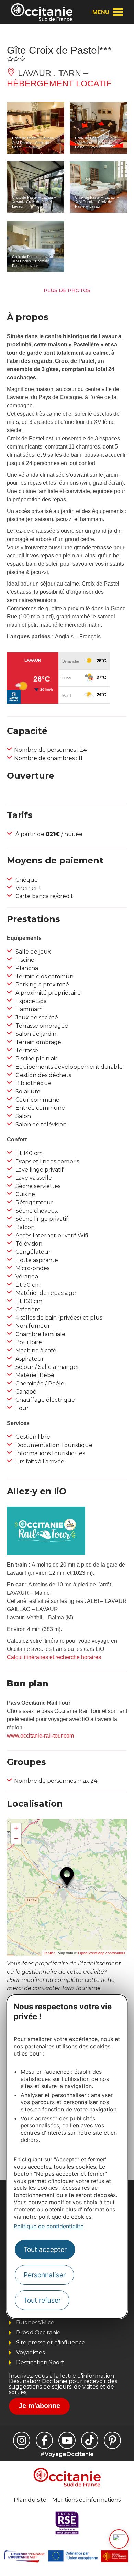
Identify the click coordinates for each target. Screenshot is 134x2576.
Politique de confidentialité (49, 2226)
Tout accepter (45, 2249)
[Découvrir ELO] (119, 2539)
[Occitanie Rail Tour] (46, 1553)
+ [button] (16, 1828)
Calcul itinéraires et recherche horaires (54, 1657)
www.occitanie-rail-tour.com (40, 1736)
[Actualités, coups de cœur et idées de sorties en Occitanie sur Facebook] (44, 2440)
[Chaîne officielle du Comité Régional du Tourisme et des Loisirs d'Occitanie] (67, 2440)
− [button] (16, 1838)
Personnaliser (45, 2275)
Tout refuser (42, 2300)
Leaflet (49, 1953)
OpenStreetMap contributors (102, 1953)
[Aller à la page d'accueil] (42, 12)
